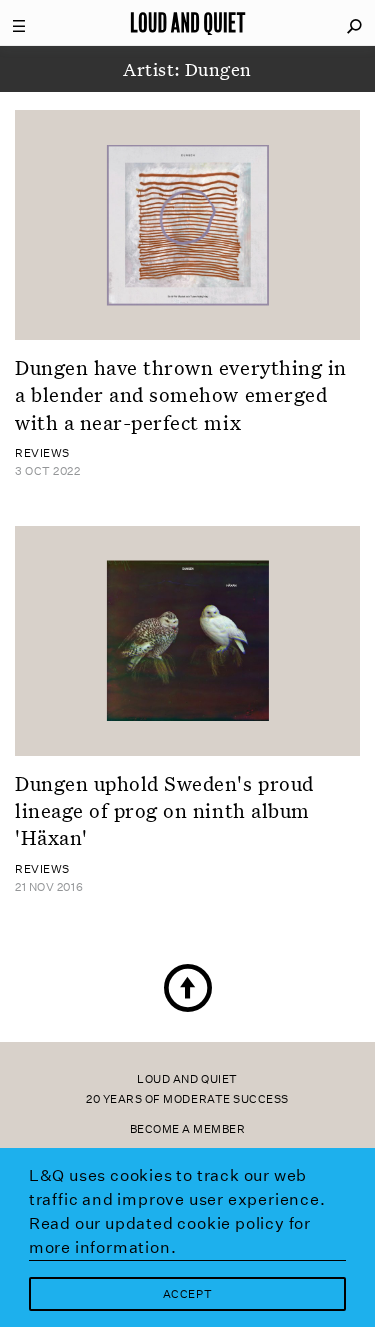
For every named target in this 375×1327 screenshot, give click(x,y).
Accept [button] (187, 1294)
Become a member (188, 1129)
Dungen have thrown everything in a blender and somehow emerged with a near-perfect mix (181, 394)
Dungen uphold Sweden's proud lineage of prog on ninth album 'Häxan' (164, 810)
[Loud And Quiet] (188, 23)
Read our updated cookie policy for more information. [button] (170, 1235)
